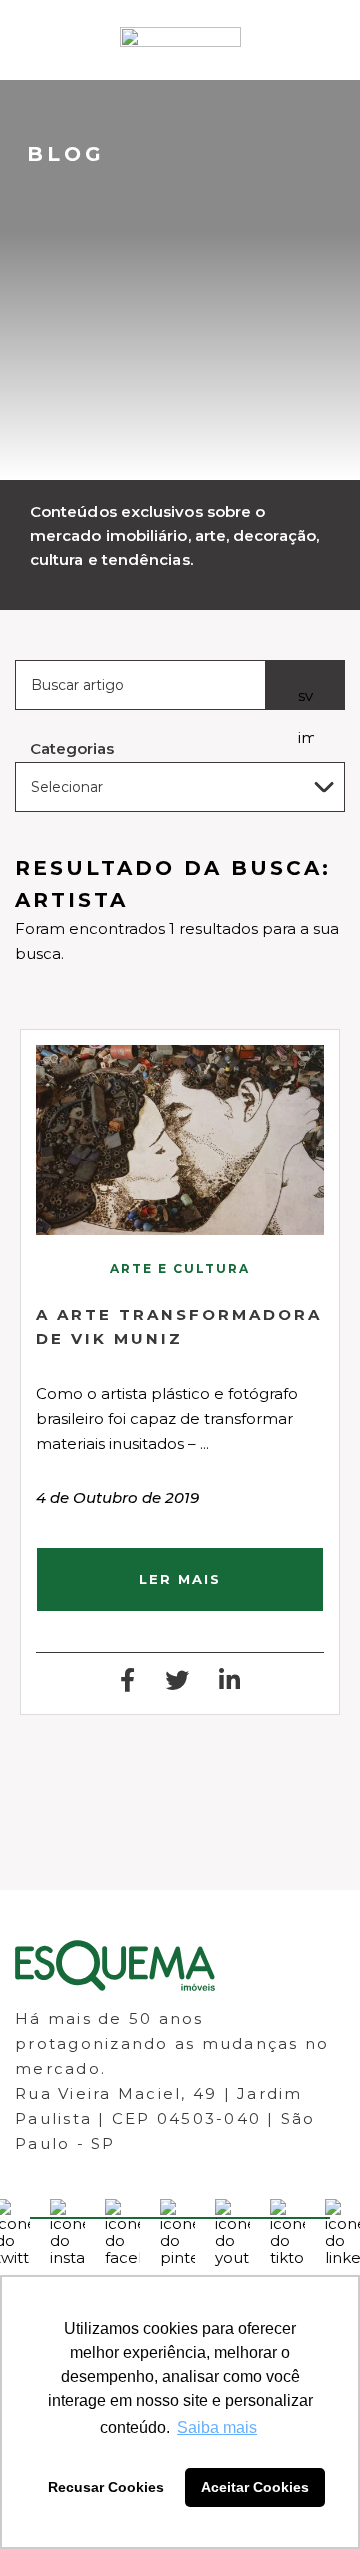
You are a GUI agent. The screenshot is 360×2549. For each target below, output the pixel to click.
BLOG (66, 154)
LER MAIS (180, 1579)
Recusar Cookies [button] (106, 2487)
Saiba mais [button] (217, 2427)
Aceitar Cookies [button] (255, 2487)
